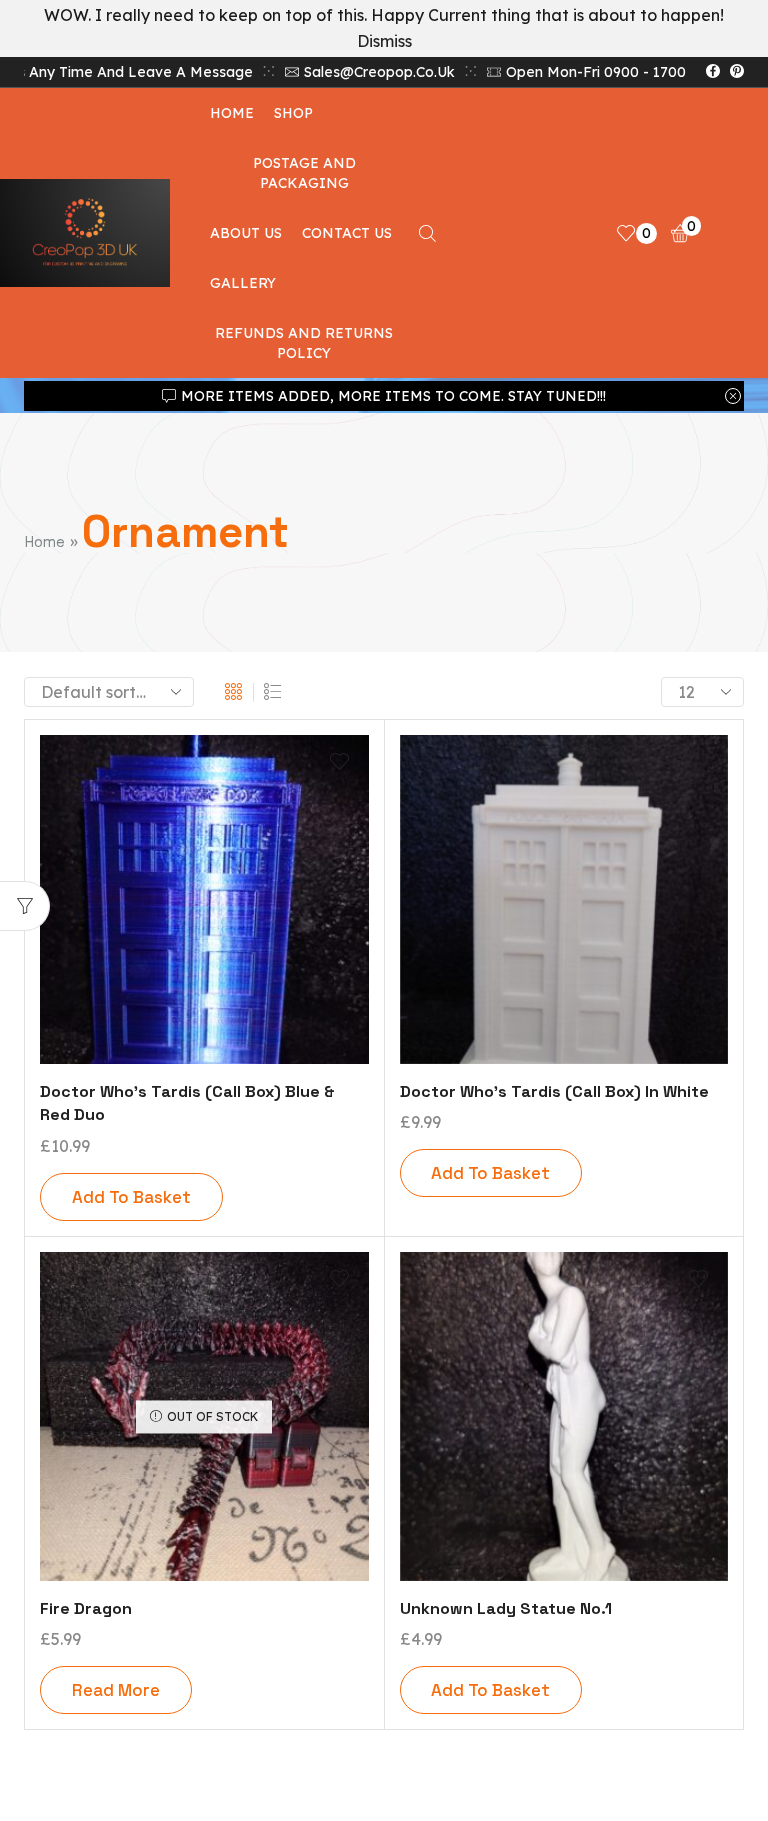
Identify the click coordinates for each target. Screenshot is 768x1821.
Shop (293, 113)
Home (232, 113)
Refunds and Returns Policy (304, 343)
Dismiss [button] (384, 41)
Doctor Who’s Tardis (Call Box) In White (554, 1091)
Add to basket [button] (131, 1197)
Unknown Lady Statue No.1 (506, 1608)
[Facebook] (713, 72)
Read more (116, 1690)
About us (246, 233)
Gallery (243, 283)
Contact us (347, 233)
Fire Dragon (86, 1608)
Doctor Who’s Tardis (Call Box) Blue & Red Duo (187, 1103)
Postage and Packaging (304, 173)
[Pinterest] (737, 72)
